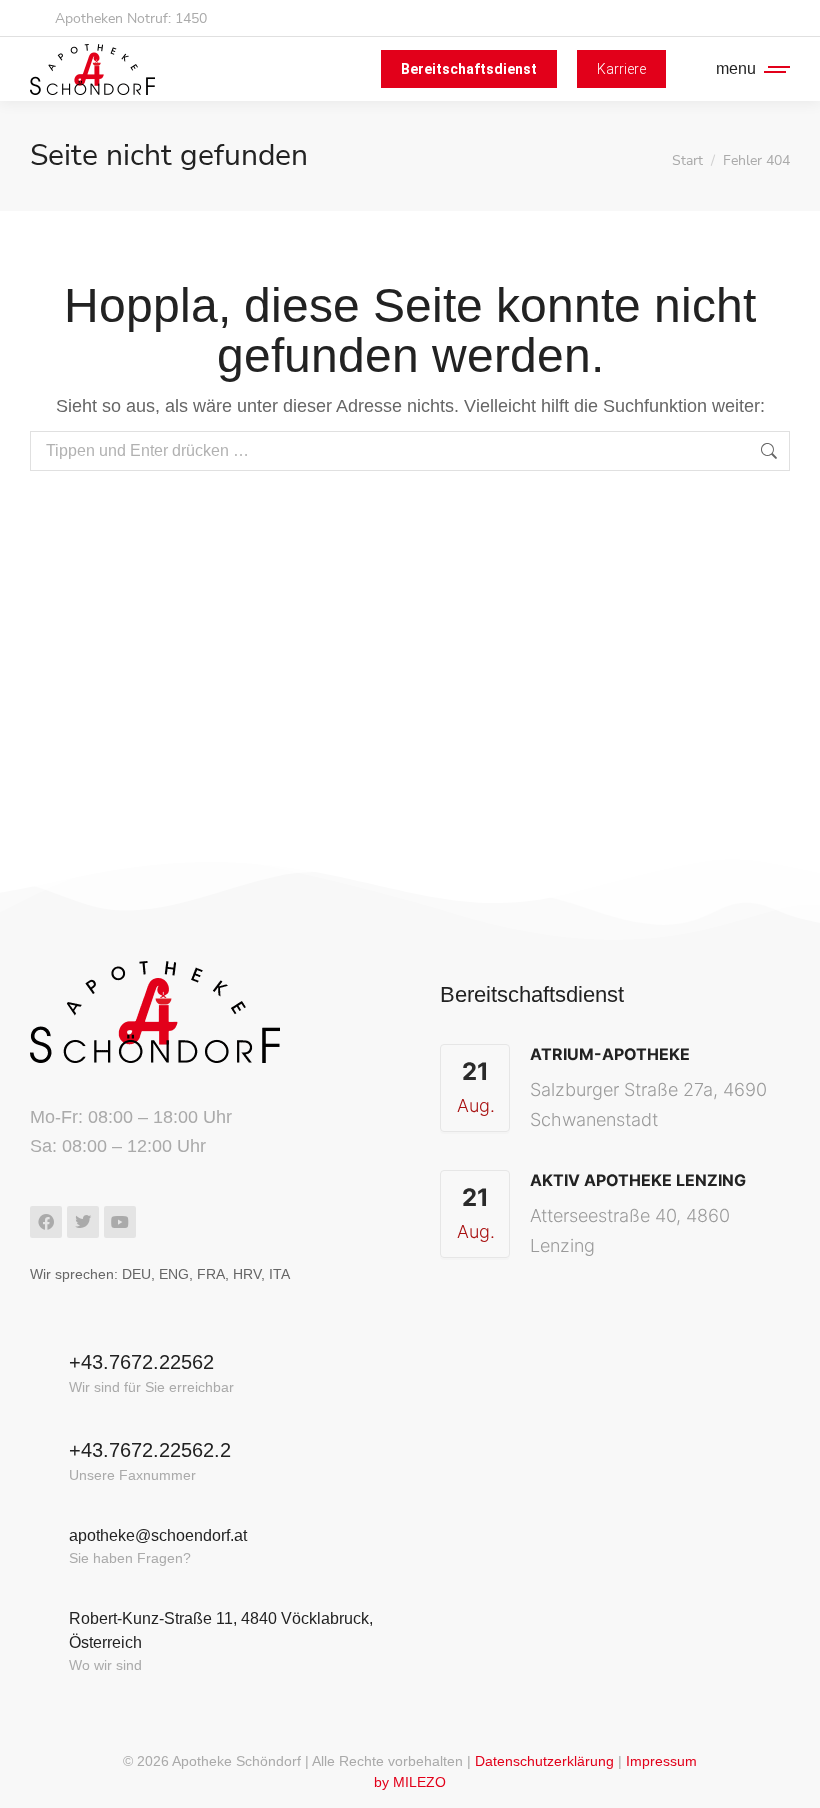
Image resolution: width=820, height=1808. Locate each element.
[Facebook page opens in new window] (734, 18)
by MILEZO (410, 1782)
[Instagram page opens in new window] (771, 18)
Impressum (661, 1761)
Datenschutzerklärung (544, 1761)
